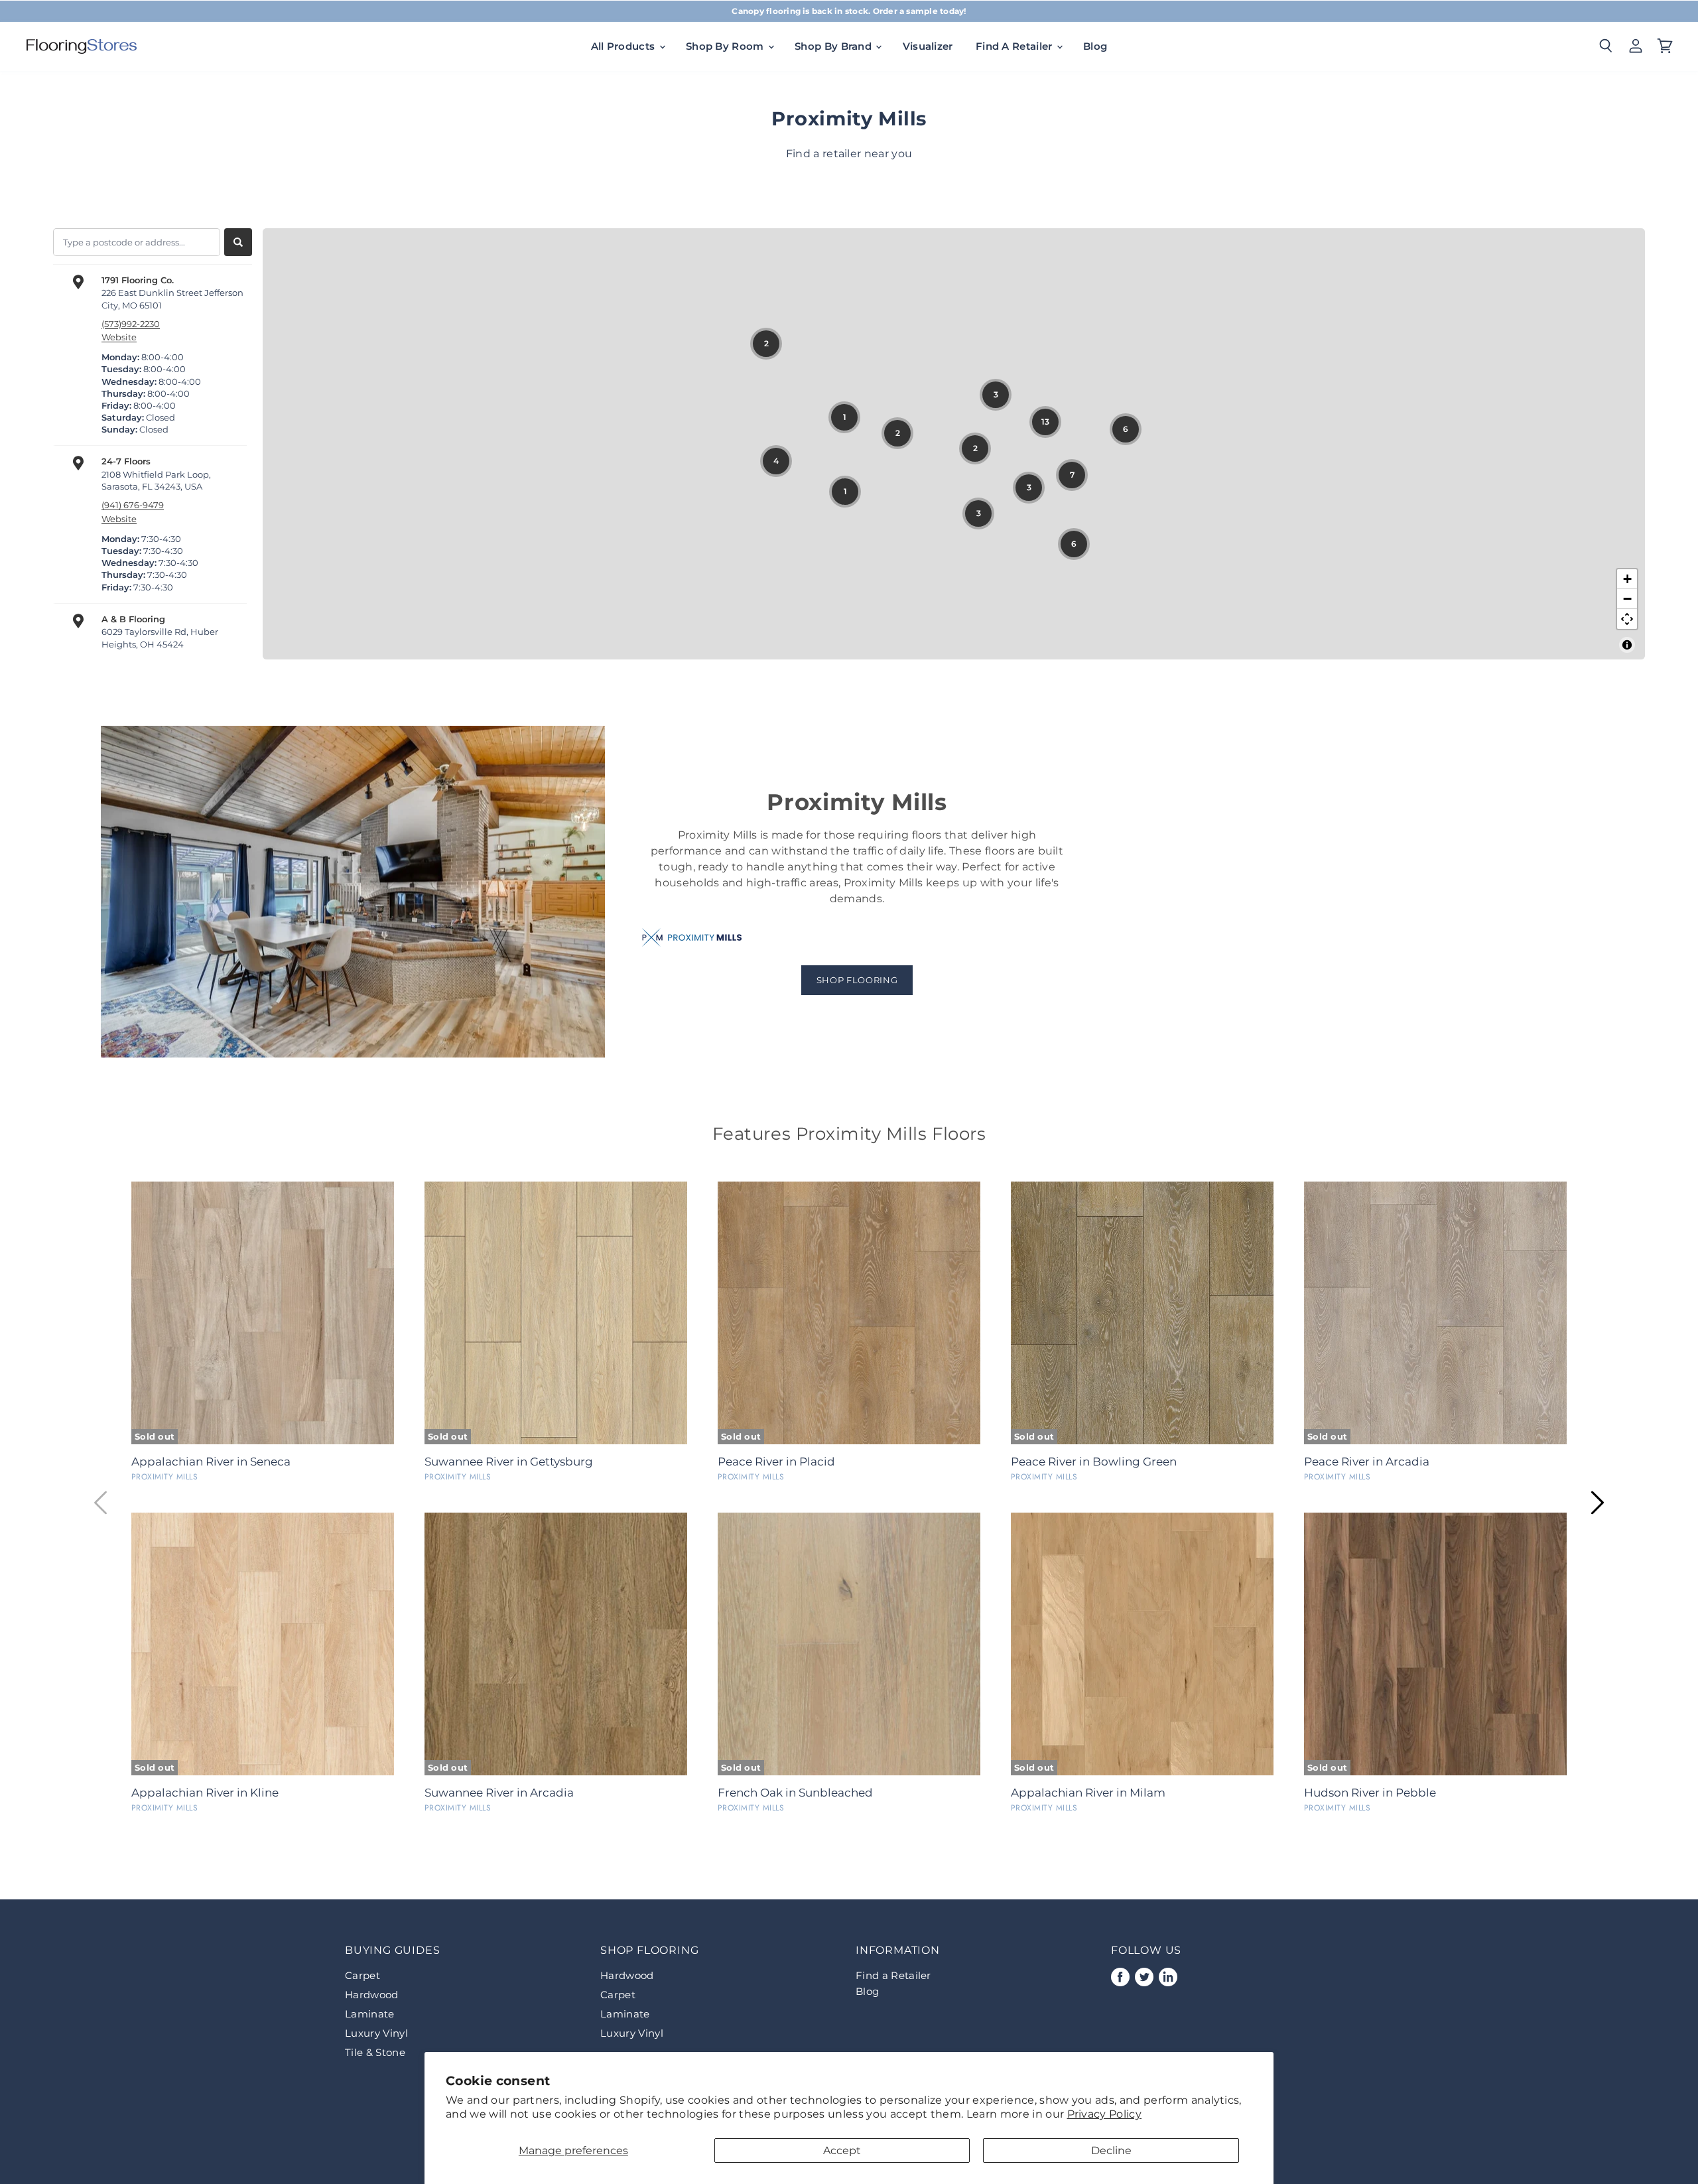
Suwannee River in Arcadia (499, 1793)
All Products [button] (624, 46)
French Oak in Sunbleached (795, 1793)
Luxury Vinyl (376, 2033)
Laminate (370, 2014)
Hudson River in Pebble (1370, 1793)
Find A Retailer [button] (1015, 46)
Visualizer (928, 46)
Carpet (362, 1975)
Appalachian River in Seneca (211, 1462)
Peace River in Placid (776, 1462)
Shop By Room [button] (726, 46)
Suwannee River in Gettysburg (509, 1462)
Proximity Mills (164, 1477)
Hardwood (372, 1995)
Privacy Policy (1104, 2114)
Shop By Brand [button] (834, 46)
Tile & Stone (375, 2052)
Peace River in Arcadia (1367, 1462)
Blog (1095, 46)
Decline (1111, 2150)
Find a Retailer (893, 1975)
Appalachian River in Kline (205, 1793)
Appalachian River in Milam (1088, 1793)
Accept (842, 2150)
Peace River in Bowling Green (1094, 1462)
